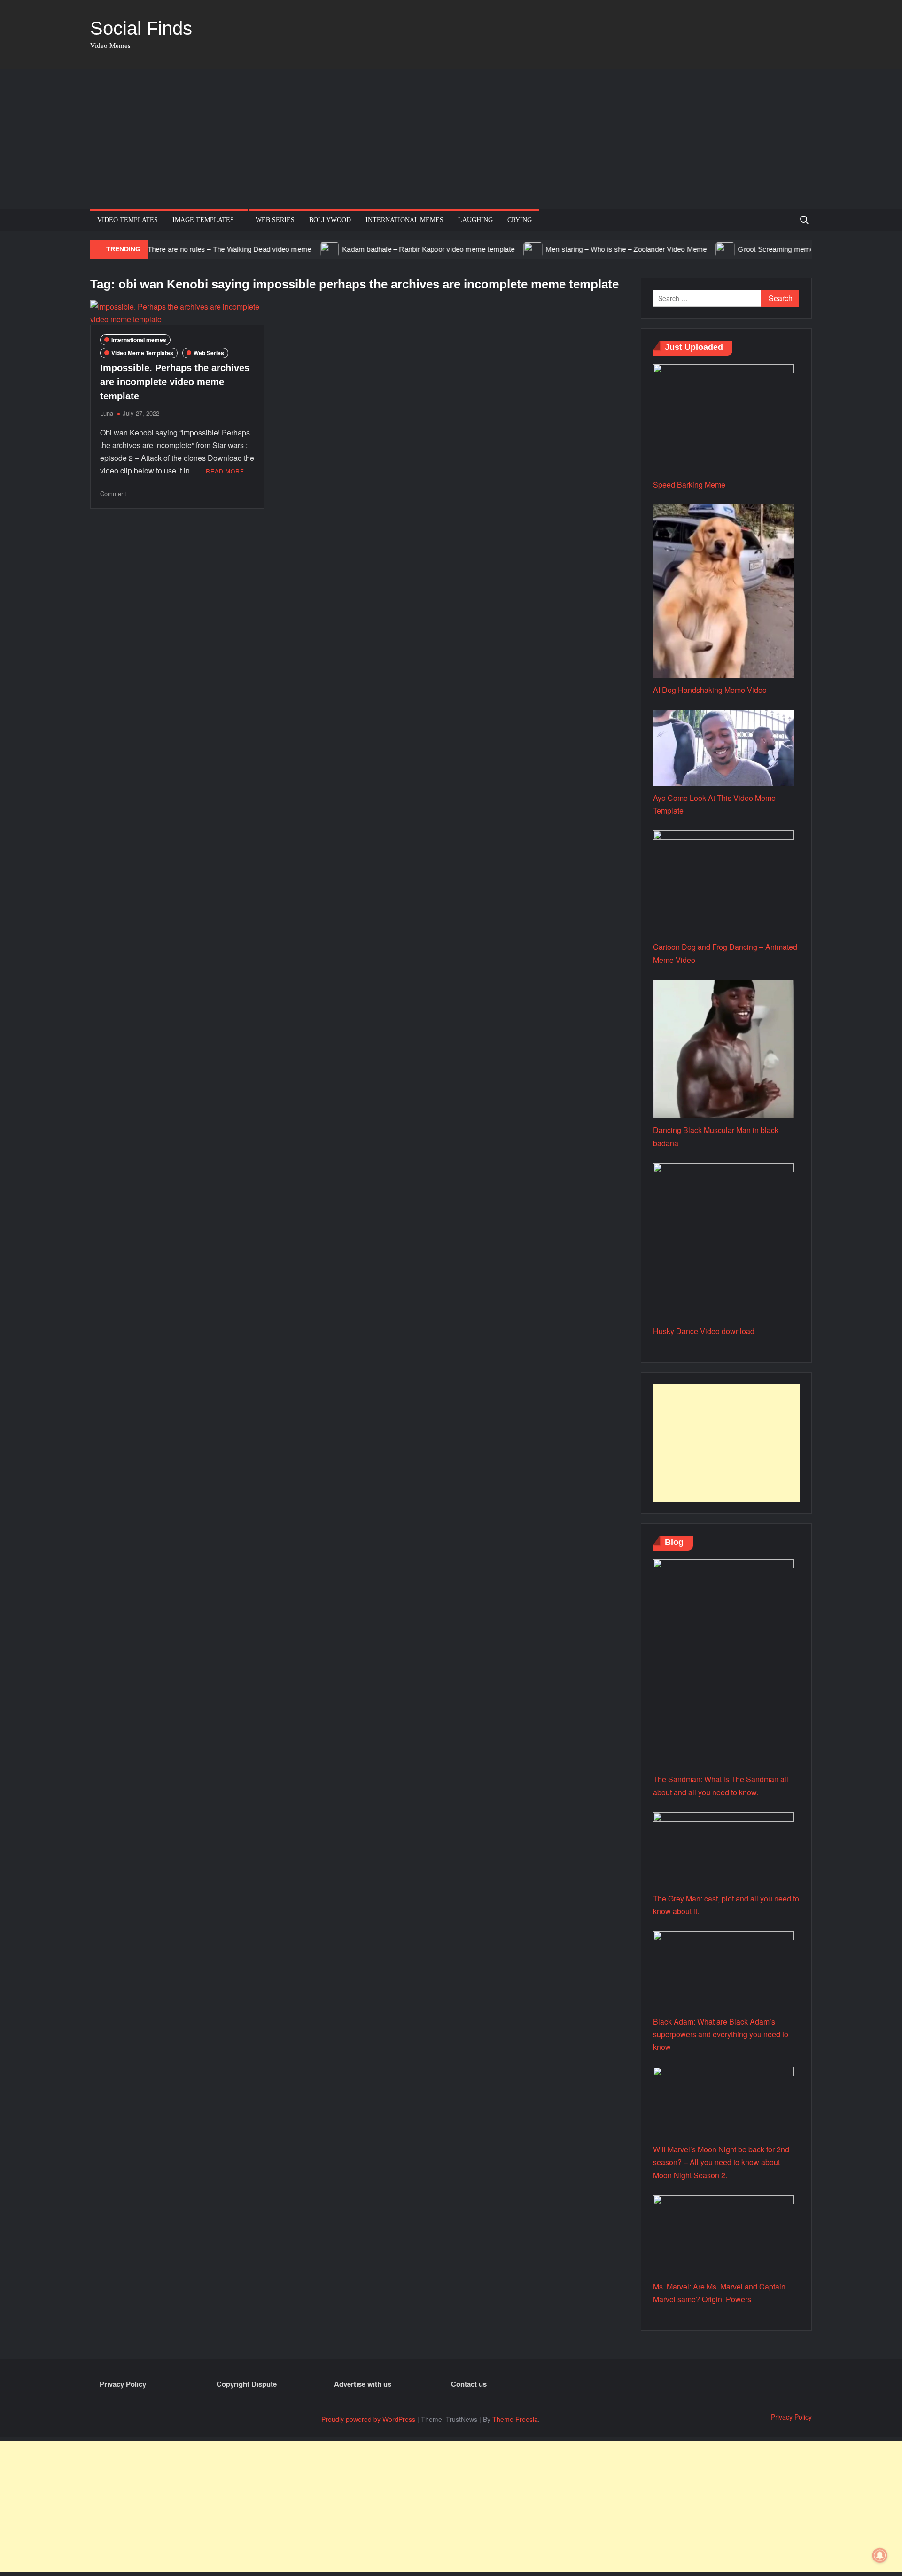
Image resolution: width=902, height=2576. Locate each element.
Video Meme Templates (142, 353)
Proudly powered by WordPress (368, 2419)
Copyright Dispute (247, 2384)
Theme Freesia (515, 2419)
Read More (225, 471)
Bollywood (330, 220)
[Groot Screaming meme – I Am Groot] (680, 249)
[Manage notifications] (880, 2555)
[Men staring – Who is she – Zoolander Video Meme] (488, 249)
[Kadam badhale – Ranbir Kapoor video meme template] (284, 249)
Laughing (475, 220)
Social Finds (141, 28)
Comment (113, 493)
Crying (520, 220)
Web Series (275, 220)
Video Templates (128, 220)
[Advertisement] (451, 139)
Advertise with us (363, 2384)
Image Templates (203, 220)
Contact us (469, 2384)
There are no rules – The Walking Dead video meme (184, 249)
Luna (107, 413)
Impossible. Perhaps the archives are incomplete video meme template (175, 382)
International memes (404, 220)
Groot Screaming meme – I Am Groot (751, 249)
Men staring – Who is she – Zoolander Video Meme (580, 249)
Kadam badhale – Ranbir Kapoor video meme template (383, 249)
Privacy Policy (123, 2384)
